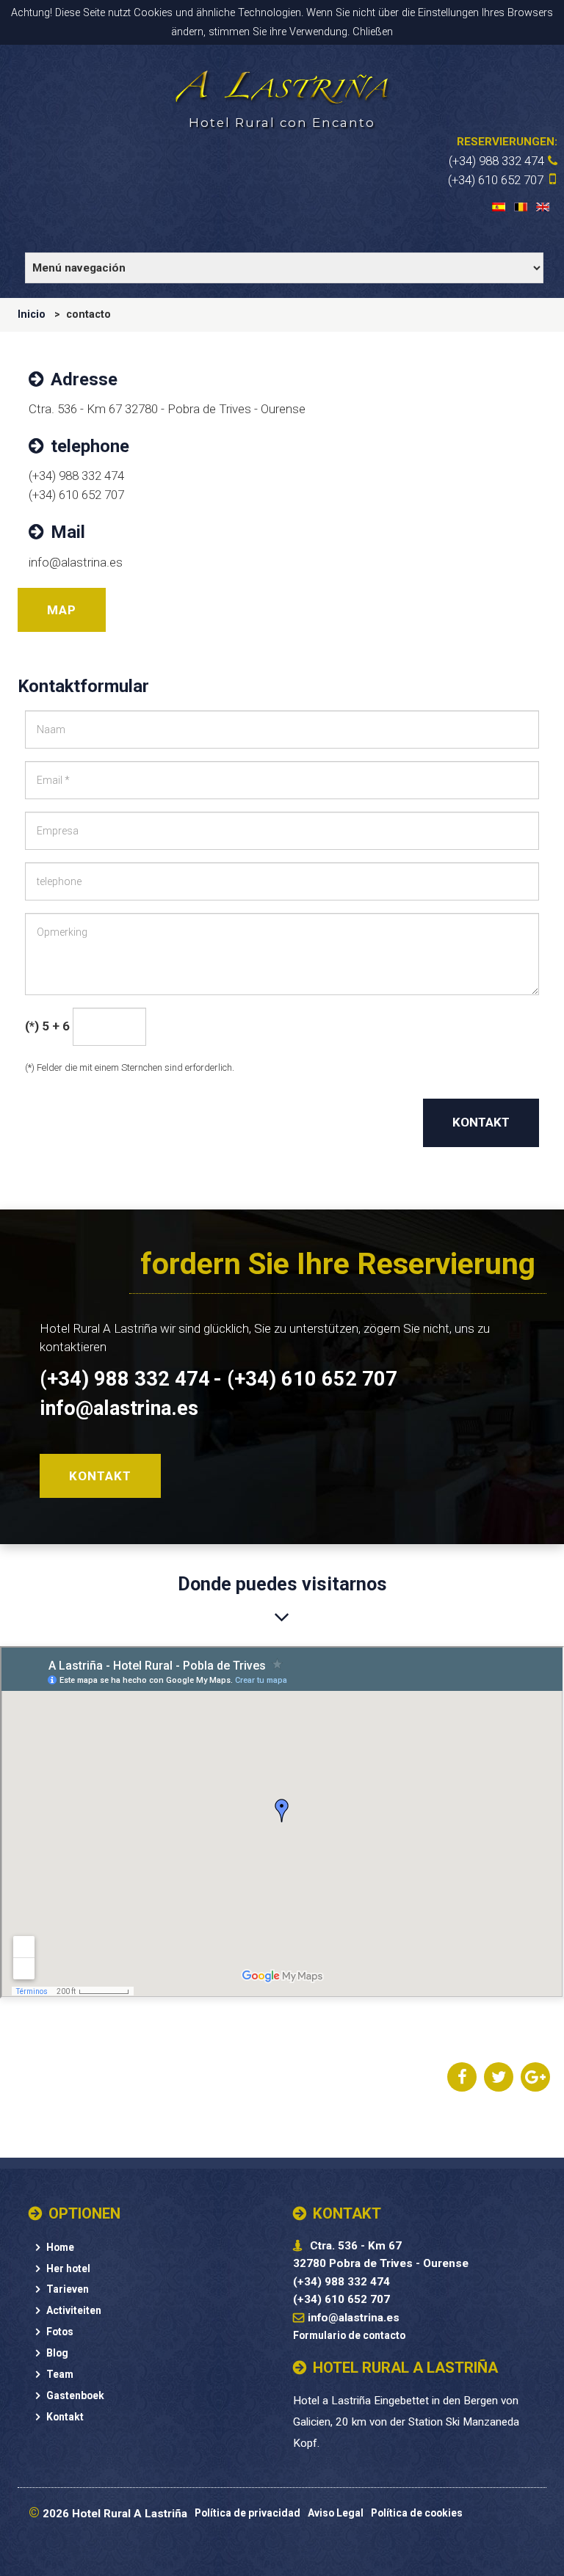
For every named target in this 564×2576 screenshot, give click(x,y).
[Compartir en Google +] (535, 2078)
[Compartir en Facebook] (462, 2078)
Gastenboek (75, 2395)
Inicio (32, 314)
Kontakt (481, 1122)
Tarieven (68, 2289)
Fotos (60, 2332)
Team (60, 2374)
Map (62, 610)
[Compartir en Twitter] (499, 2078)
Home (60, 2247)
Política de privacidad (247, 2513)
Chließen (373, 32)
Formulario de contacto (349, 2335)
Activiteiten (74, 2310)
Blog (57, 2353)
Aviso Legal (336, 2513)
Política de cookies (417, 2513)
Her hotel (68, 2268)
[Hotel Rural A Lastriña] (282, 85)
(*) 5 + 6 (47, 1026)
